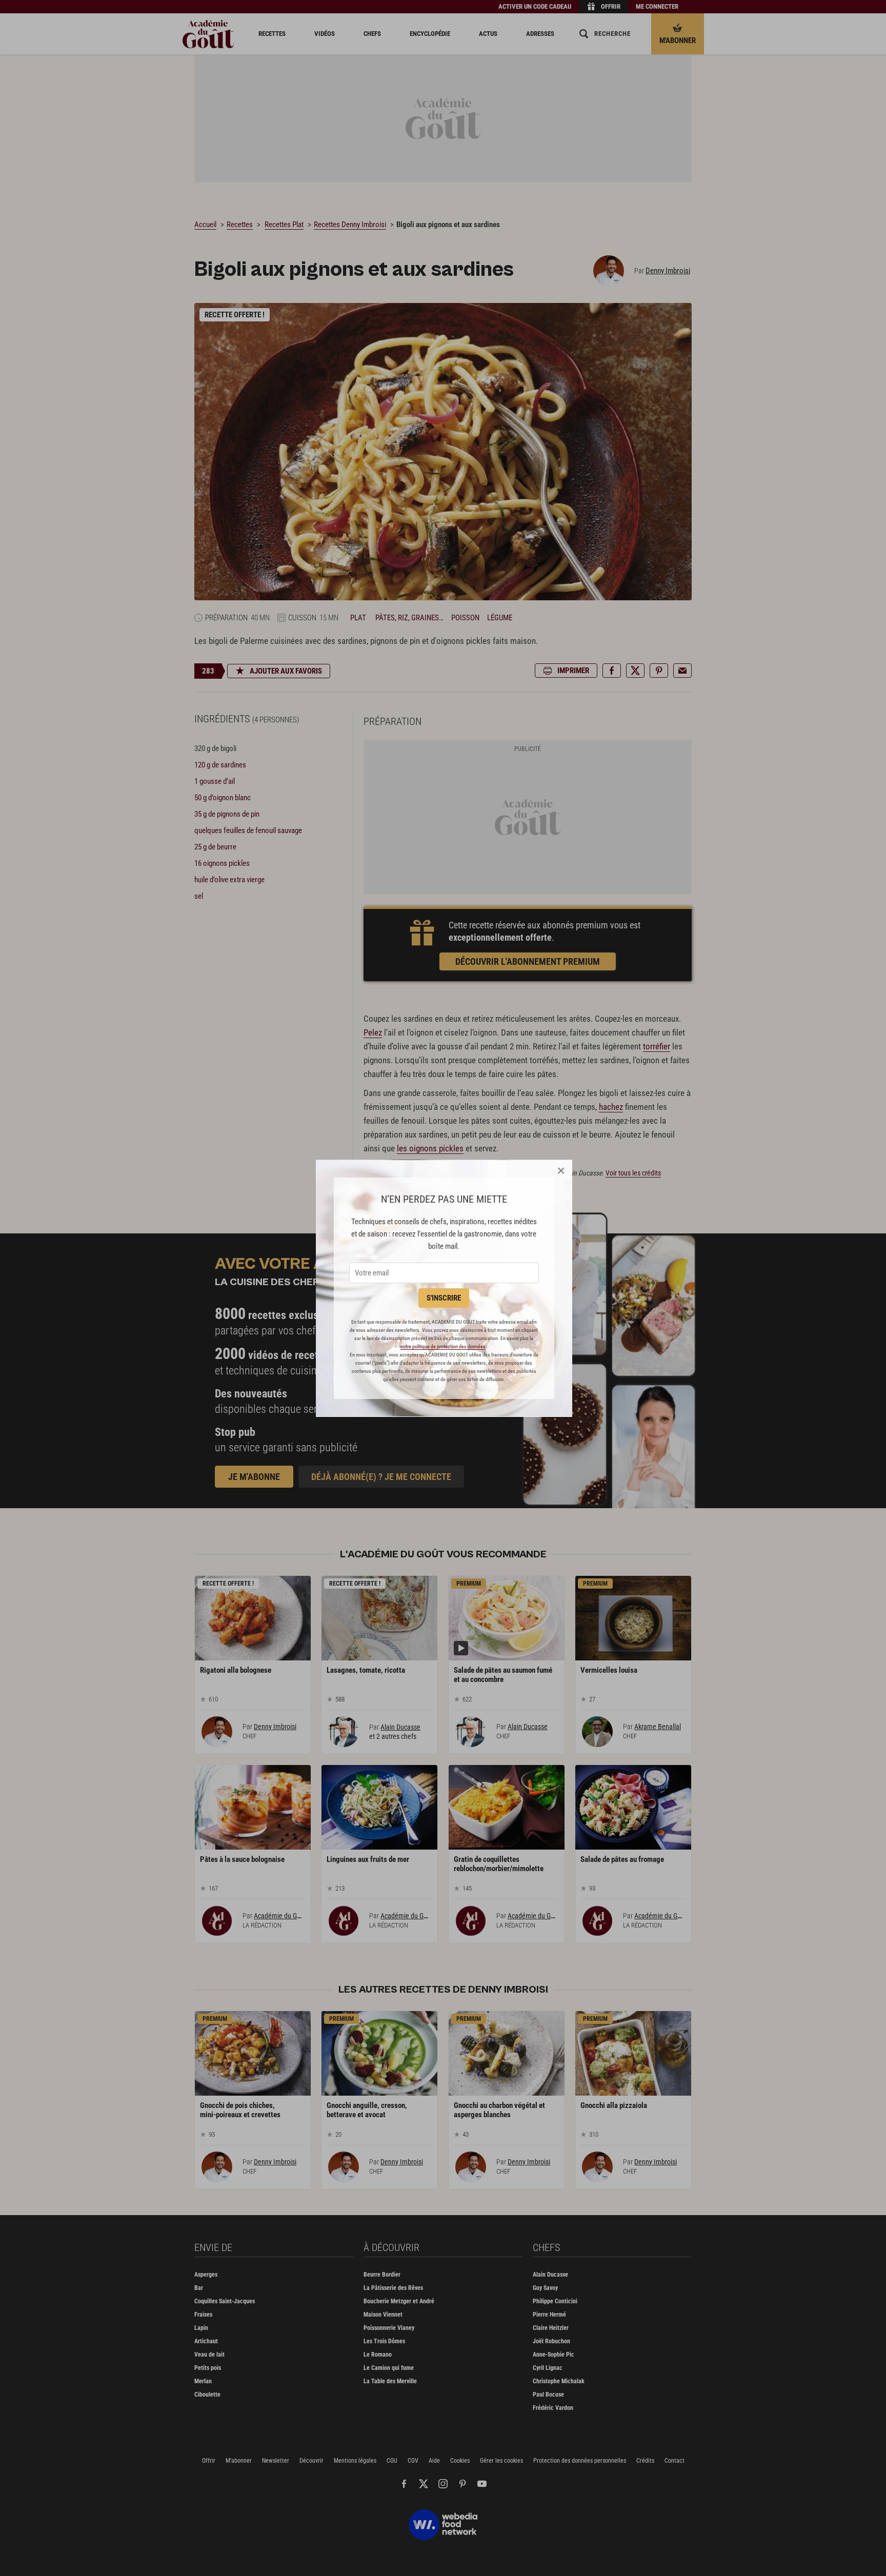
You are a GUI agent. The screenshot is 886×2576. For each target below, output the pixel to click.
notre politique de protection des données (443, 1346)
